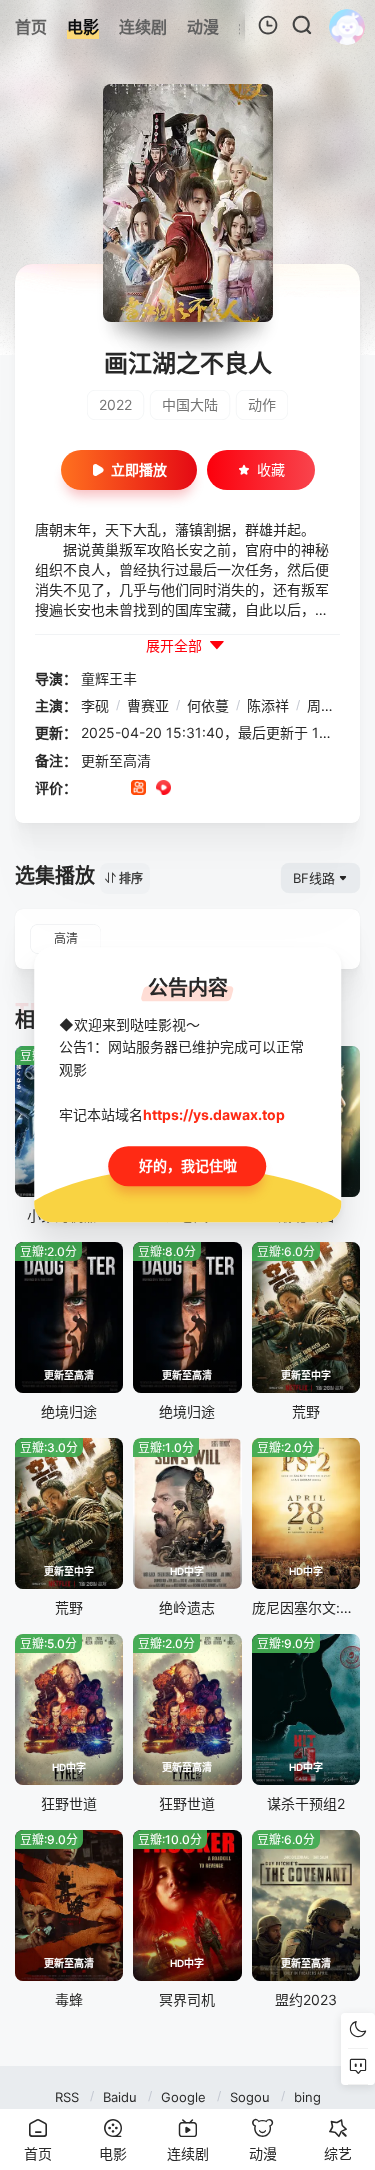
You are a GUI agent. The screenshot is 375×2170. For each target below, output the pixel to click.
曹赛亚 (148, 705)
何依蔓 (208, 705)
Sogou (250, 2097)
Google (183, 2097)
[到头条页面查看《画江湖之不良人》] (213, 789)
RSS (67, 2097)
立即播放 (139, 469)
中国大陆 (190, 404)
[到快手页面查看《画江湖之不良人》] (138, 789)
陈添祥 (268, 705)
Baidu (120, 2097)
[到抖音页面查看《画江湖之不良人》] (113, 789)
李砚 (95, 705)
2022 (115, 404)
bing (307, 2097)
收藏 (271, 469)
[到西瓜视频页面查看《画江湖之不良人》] (163, 789)
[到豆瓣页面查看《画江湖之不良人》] (88, 789)
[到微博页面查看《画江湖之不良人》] (188, 789)
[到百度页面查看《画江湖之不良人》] (238, 789)
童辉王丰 (109, 678)
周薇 (321, 705)
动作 (262, 404)
